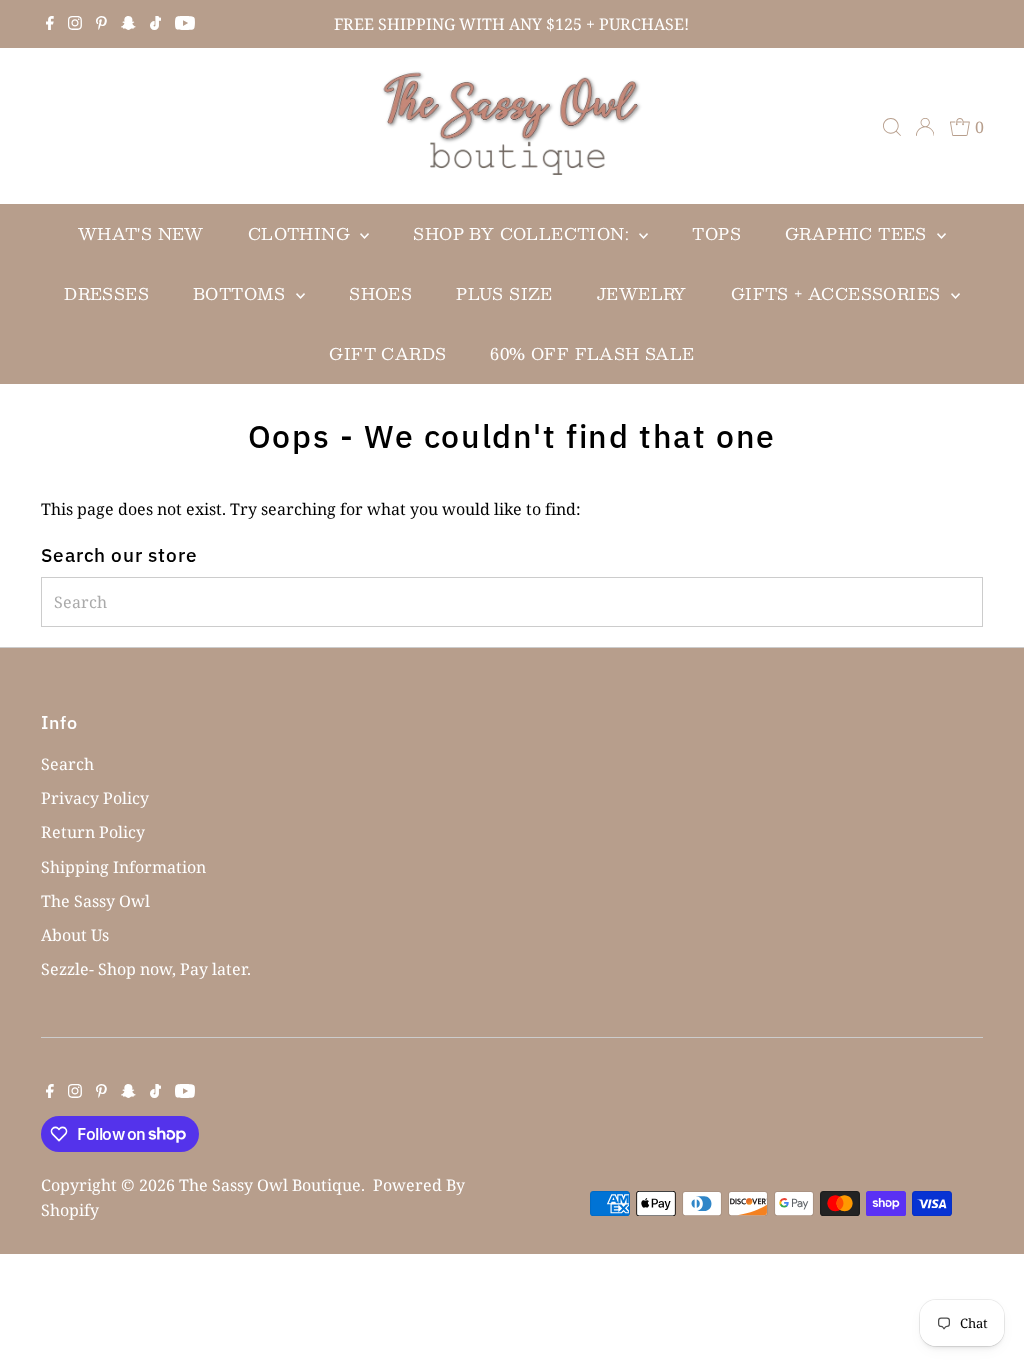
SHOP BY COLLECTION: (523, 233)
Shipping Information (123, 867)
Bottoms (242, 293)
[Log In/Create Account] (925, 127)
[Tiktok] (155, 24)
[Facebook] (50, 24)
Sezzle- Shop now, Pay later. (146, 969)
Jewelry (642, 293)
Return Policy (93, 832)
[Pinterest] (101, 24)
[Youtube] (185, 24)
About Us (75, 935)
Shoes (380, 293)
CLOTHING (302, 233)
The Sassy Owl (95, 901)
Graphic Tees (858, 233)
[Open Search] (892, 127)
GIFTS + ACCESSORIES (838, 293)
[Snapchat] (128, 24)
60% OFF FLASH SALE (592, 353)
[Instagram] (75, 24)
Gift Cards (387, 353)
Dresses (106, 293)
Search (67, 764)
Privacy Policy (95, 798)
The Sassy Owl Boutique (270, 1185)
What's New (141, 233)
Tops (716, 233)
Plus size (504, 293)
